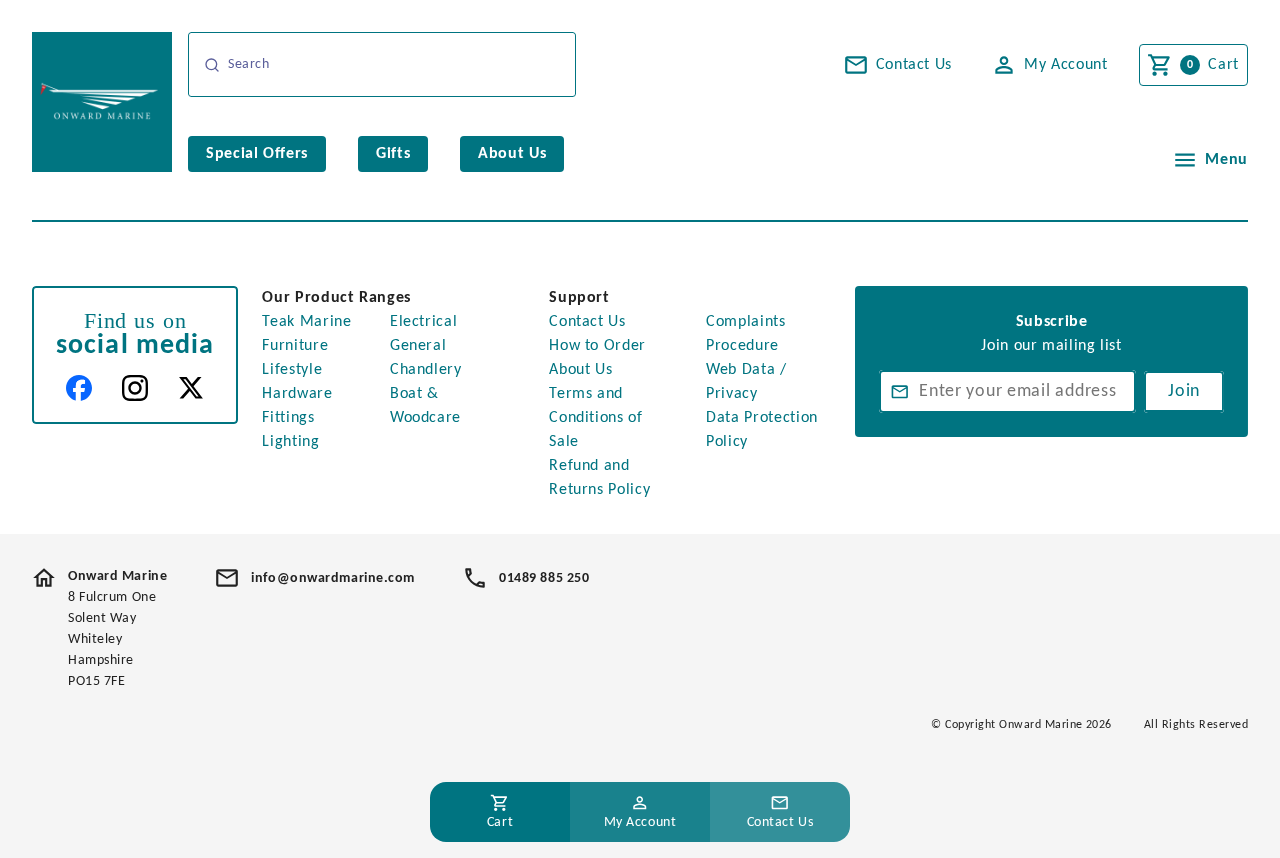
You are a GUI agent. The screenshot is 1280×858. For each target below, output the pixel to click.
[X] (191, 388)
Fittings (288, 418)
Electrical (423, 322)
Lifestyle (292, 370)
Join (1184, 391)
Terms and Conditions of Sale (595, 418)
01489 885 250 (544, 578)
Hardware (297, 394)
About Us (580, 370)
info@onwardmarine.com (333, 578)
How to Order (597, 346)
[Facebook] (79, 388)
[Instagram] (135, 388)
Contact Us (587, 322)
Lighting (290, 442)
